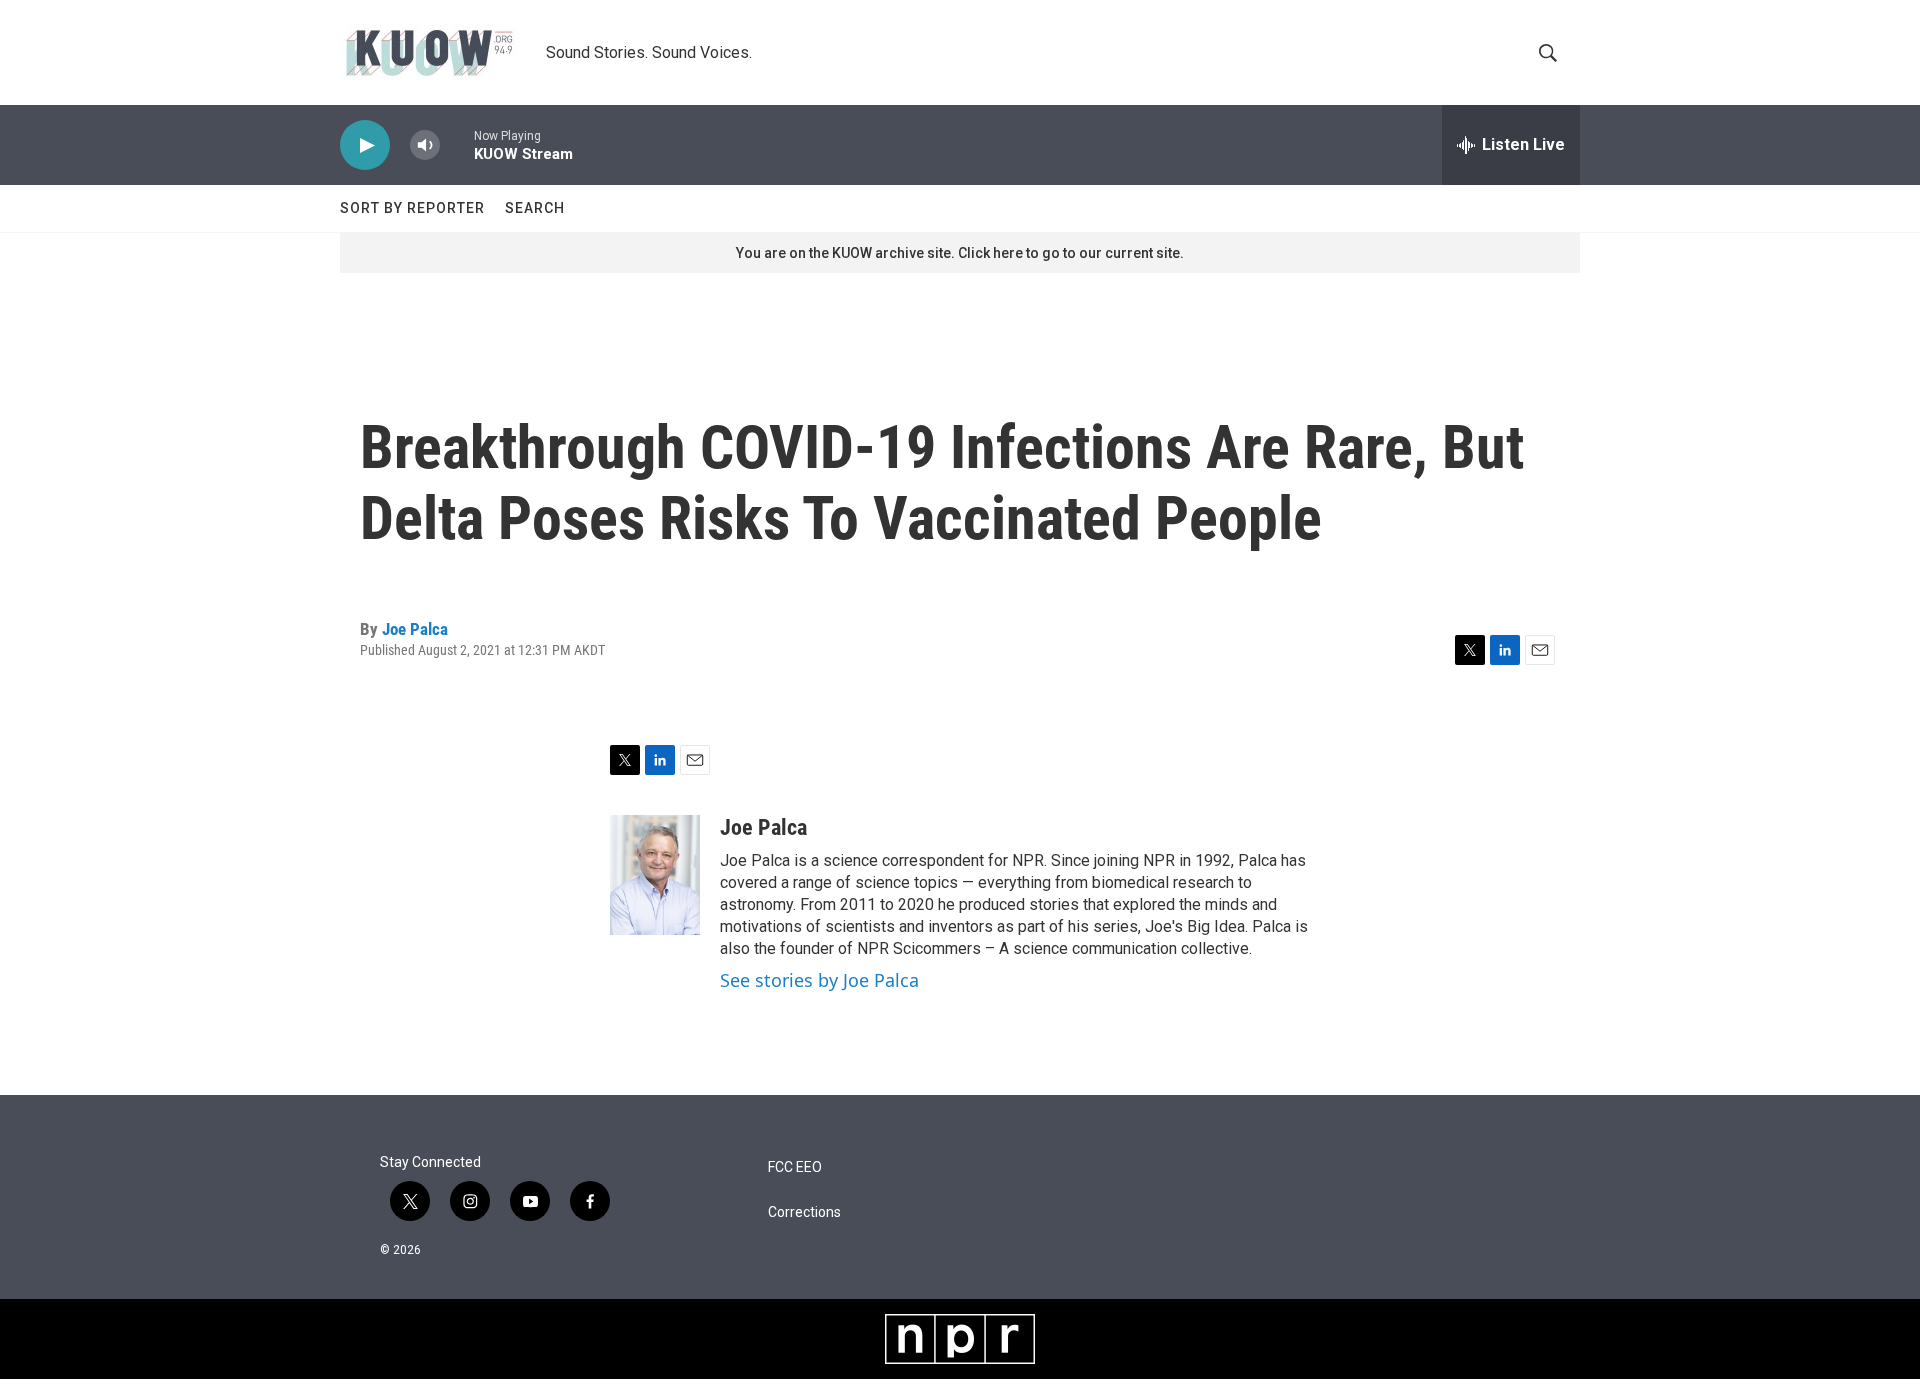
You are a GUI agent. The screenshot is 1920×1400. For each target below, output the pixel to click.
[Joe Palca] (655, 875)
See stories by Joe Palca (819, 980)
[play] (365, 145)
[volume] (425, 145)
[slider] (457, 144)
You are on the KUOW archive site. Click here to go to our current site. (960, 253)
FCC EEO (795, 1167)
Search (535, 208)
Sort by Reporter (412, 208)
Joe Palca (415, 629)
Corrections (804, 1212)
